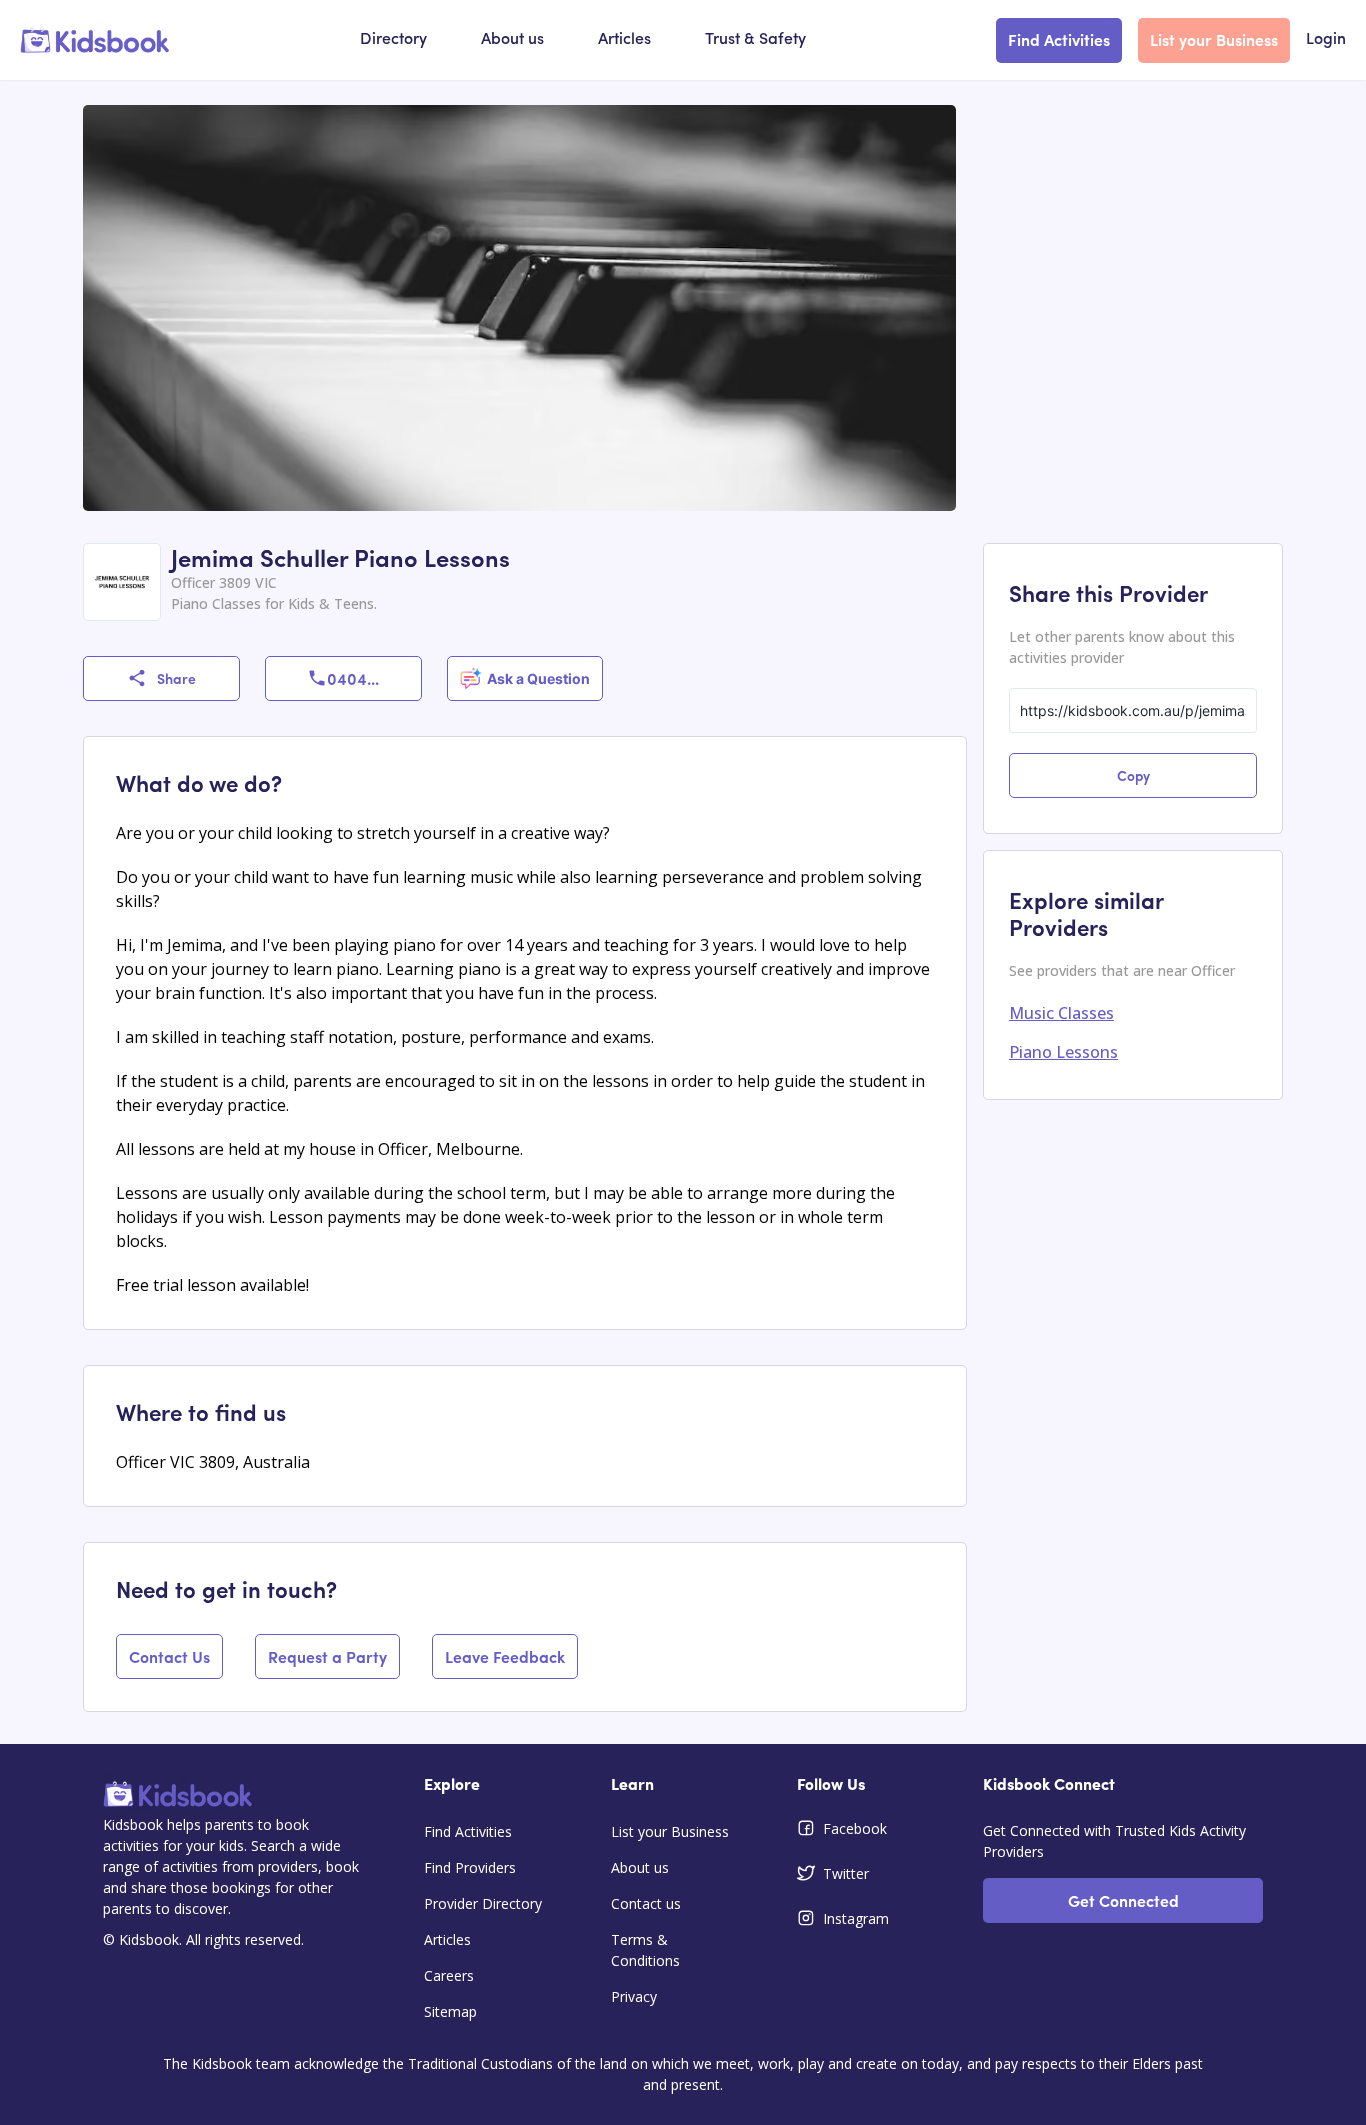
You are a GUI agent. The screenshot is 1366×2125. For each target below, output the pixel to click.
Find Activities (1059, 39)
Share (176, 678)
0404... (353, 678)
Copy (1133, 775)
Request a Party (327, 1656)
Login (1326, 40)
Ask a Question (538, 678)
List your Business (1214, 39)
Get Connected (1123, 1900)
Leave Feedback (505, 1656)
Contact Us (169, 1656)
